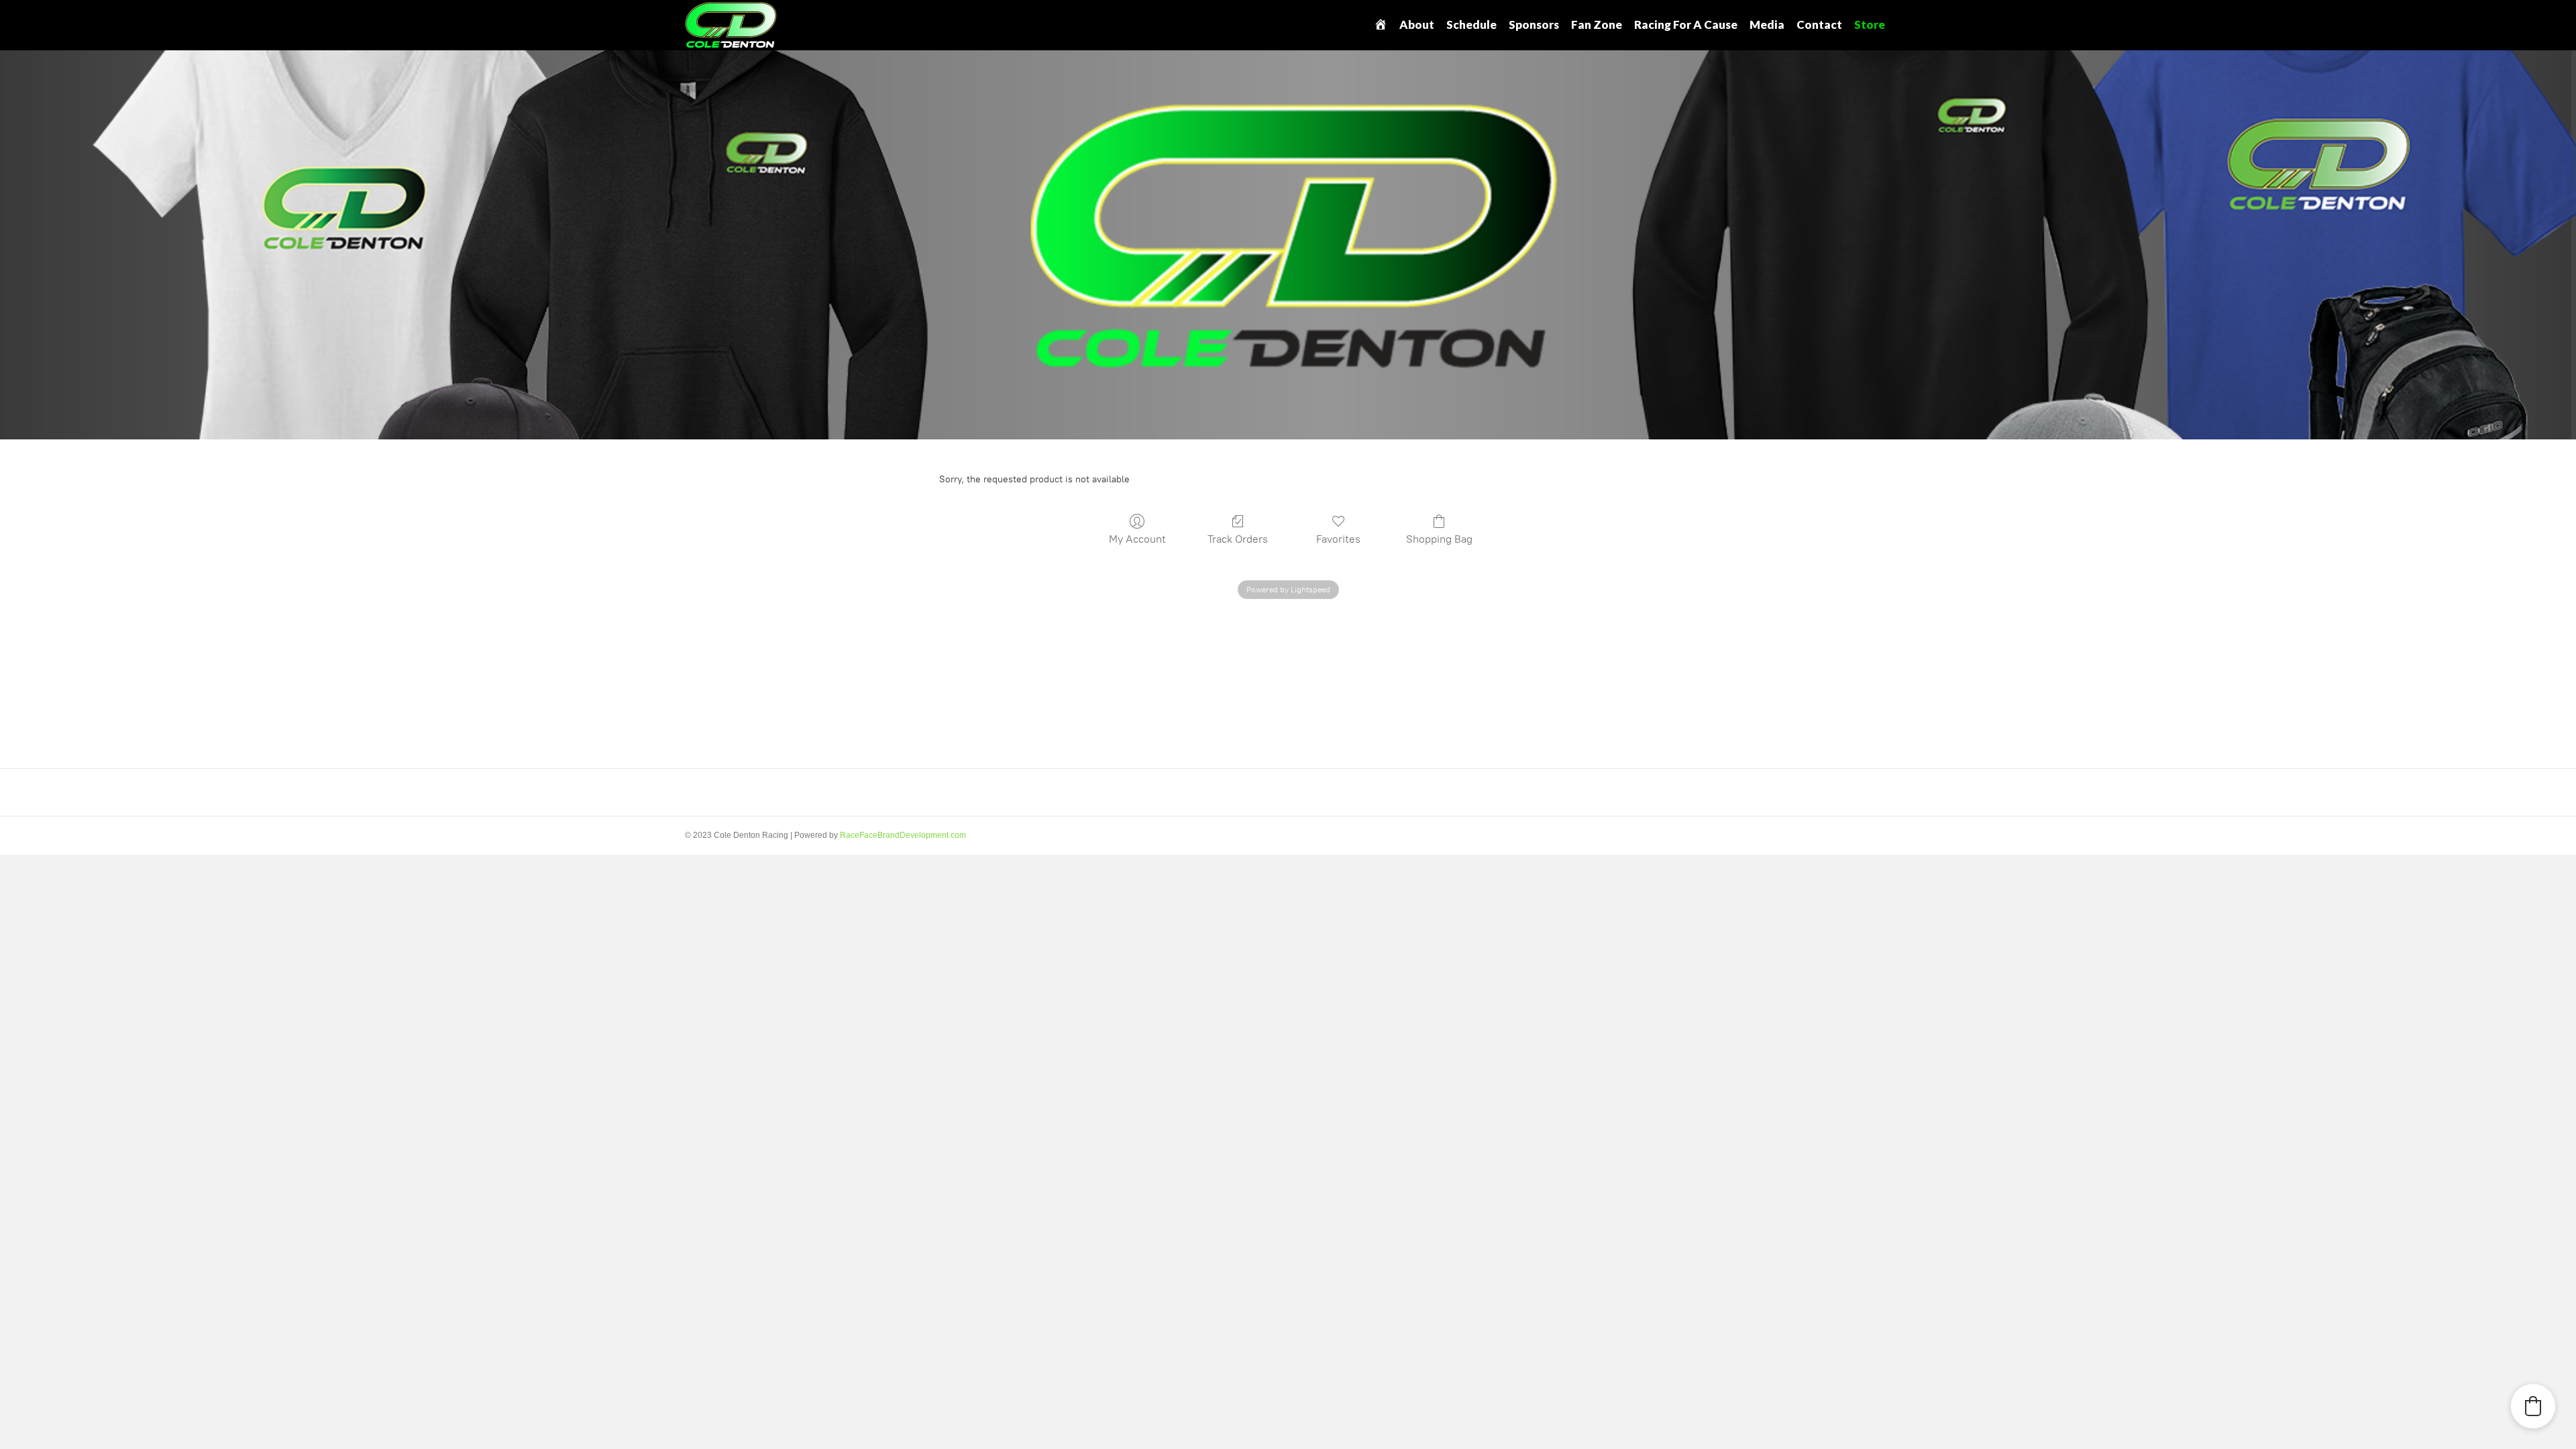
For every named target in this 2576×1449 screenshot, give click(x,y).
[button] (2533, 1406)
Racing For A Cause (1686, 24)
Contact (1819, 24)
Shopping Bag (1439, 539)
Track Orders (1238, 539)
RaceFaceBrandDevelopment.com (903, 835)
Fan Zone (1597, 24)
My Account (1137, 539)
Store (1870, 24)
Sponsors (1534, 24)
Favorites (1338, 539)
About (1417, 24)
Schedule (1471, 24)
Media (1767, 24)
